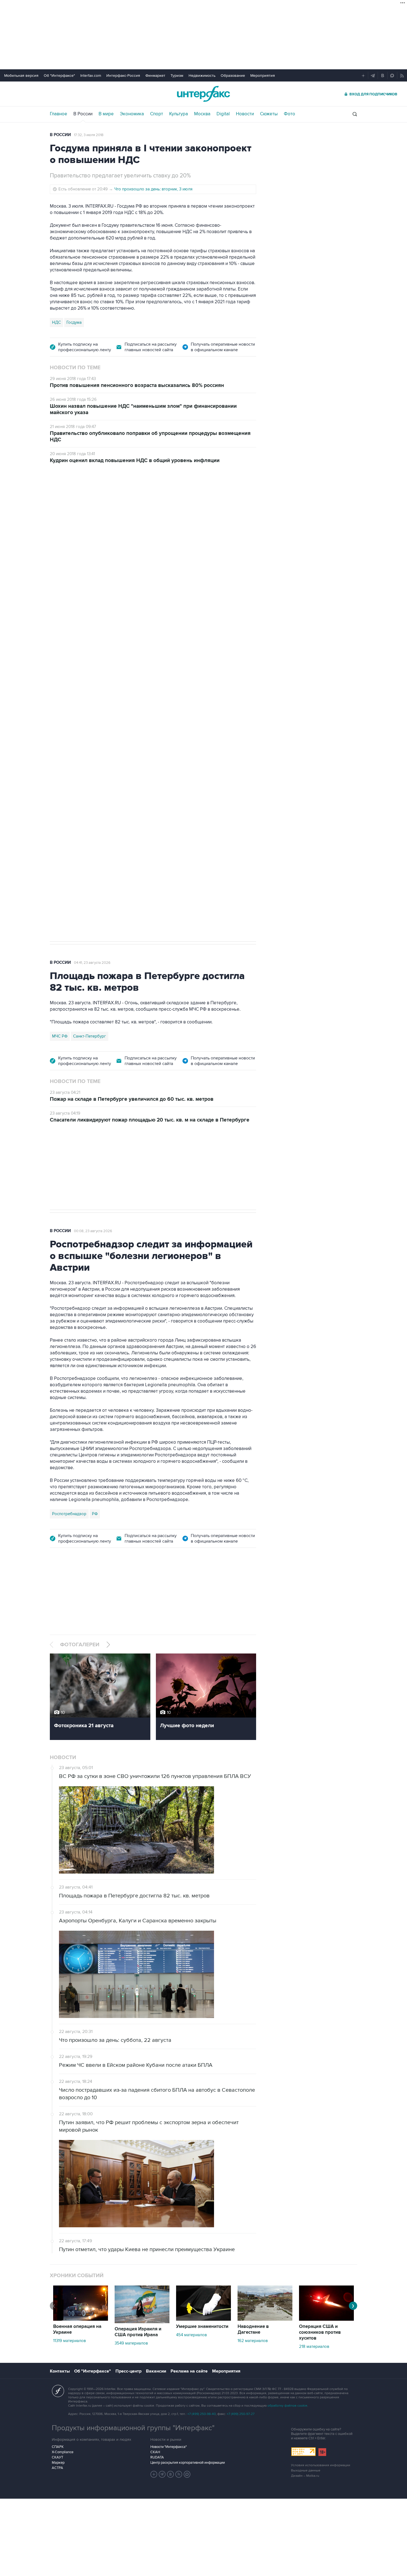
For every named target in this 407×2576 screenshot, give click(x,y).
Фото (289, 114)
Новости (245, 114)
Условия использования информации (321, 2465)
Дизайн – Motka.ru (305, 2476)
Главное (59, 114)
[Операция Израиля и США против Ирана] (142, 2322)
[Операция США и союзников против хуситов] (326, 2319)
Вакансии (156, 2371)
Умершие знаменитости (202, 2327)
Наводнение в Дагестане (253, 2329)
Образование (233, 76)
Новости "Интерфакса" (168, 2447)
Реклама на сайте (189, 2371)
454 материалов (191, 2335)
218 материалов (314, 2346)
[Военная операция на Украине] (81, 2319)
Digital (223, 114)
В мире (106, 114)
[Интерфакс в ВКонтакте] (171, 2474)
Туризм (177, 76)
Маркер (58, 2463)
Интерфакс (203, 94)
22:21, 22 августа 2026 (172, 502)
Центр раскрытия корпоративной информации (188, 2463)
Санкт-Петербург (90, 1036)
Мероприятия (263, 76)
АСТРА (57, 2468)
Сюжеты (269, 114)
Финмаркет (155, 76)
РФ (95, 1514)
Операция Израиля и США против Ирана (138, 2332)
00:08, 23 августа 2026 (93, 1231)
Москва (202, 114)
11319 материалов (69, 2341)
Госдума (74, 322)
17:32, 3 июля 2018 (89, 135)
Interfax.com (91, 76)
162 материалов (253, 2341)
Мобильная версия (21, 76)
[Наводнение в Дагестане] (265, 2319)
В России (83, 114)
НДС (56, 322)
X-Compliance (63, 2452)
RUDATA (157, 2457)
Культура (179, 114)
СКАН (155, 2452)
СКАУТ (57, 2457)
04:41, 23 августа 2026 (92, 963)
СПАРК (58, 2447)
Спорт (157, 114)
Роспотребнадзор (69, 1514)
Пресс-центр (128, 2371)
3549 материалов (131, 2343)
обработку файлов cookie (287, 2406)
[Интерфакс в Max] (187, 2474)
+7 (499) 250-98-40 (202, 2414)
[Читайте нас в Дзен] (154, 2474)
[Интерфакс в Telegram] (162, 2474)
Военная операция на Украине (116, 502)
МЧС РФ (60, 1036)
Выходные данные (306, 2471)
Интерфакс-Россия (123, 76)
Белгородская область (74, 768)
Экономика (132, 114)
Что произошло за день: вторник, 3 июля (153, 189)
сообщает (158, 560)
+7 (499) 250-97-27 (241, 2414)
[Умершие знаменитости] (203, 2319)
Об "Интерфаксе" (59, 76)
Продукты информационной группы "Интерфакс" (133, 2428)
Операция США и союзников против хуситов (320, 2332)
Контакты (60, 2371)
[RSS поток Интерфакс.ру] (179, 2474)
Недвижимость (202, 76)
